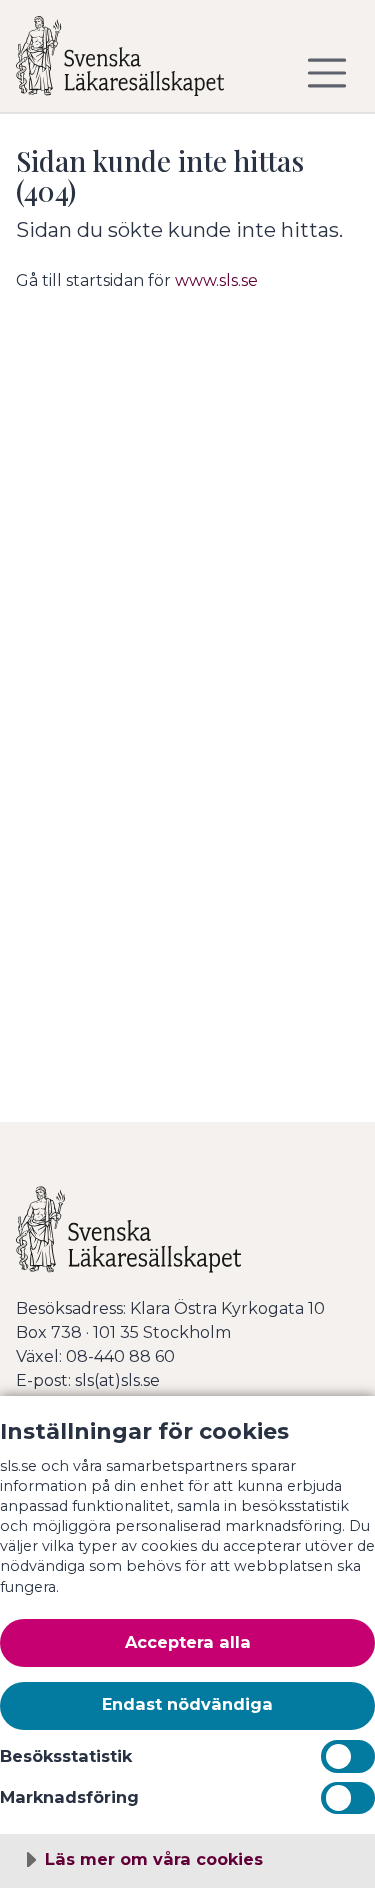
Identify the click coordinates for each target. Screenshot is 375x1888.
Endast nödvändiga (187, 1704)
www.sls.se (216, 280)
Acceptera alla (188, 1642)
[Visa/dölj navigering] (327, 73)
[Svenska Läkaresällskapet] (136, 64)
